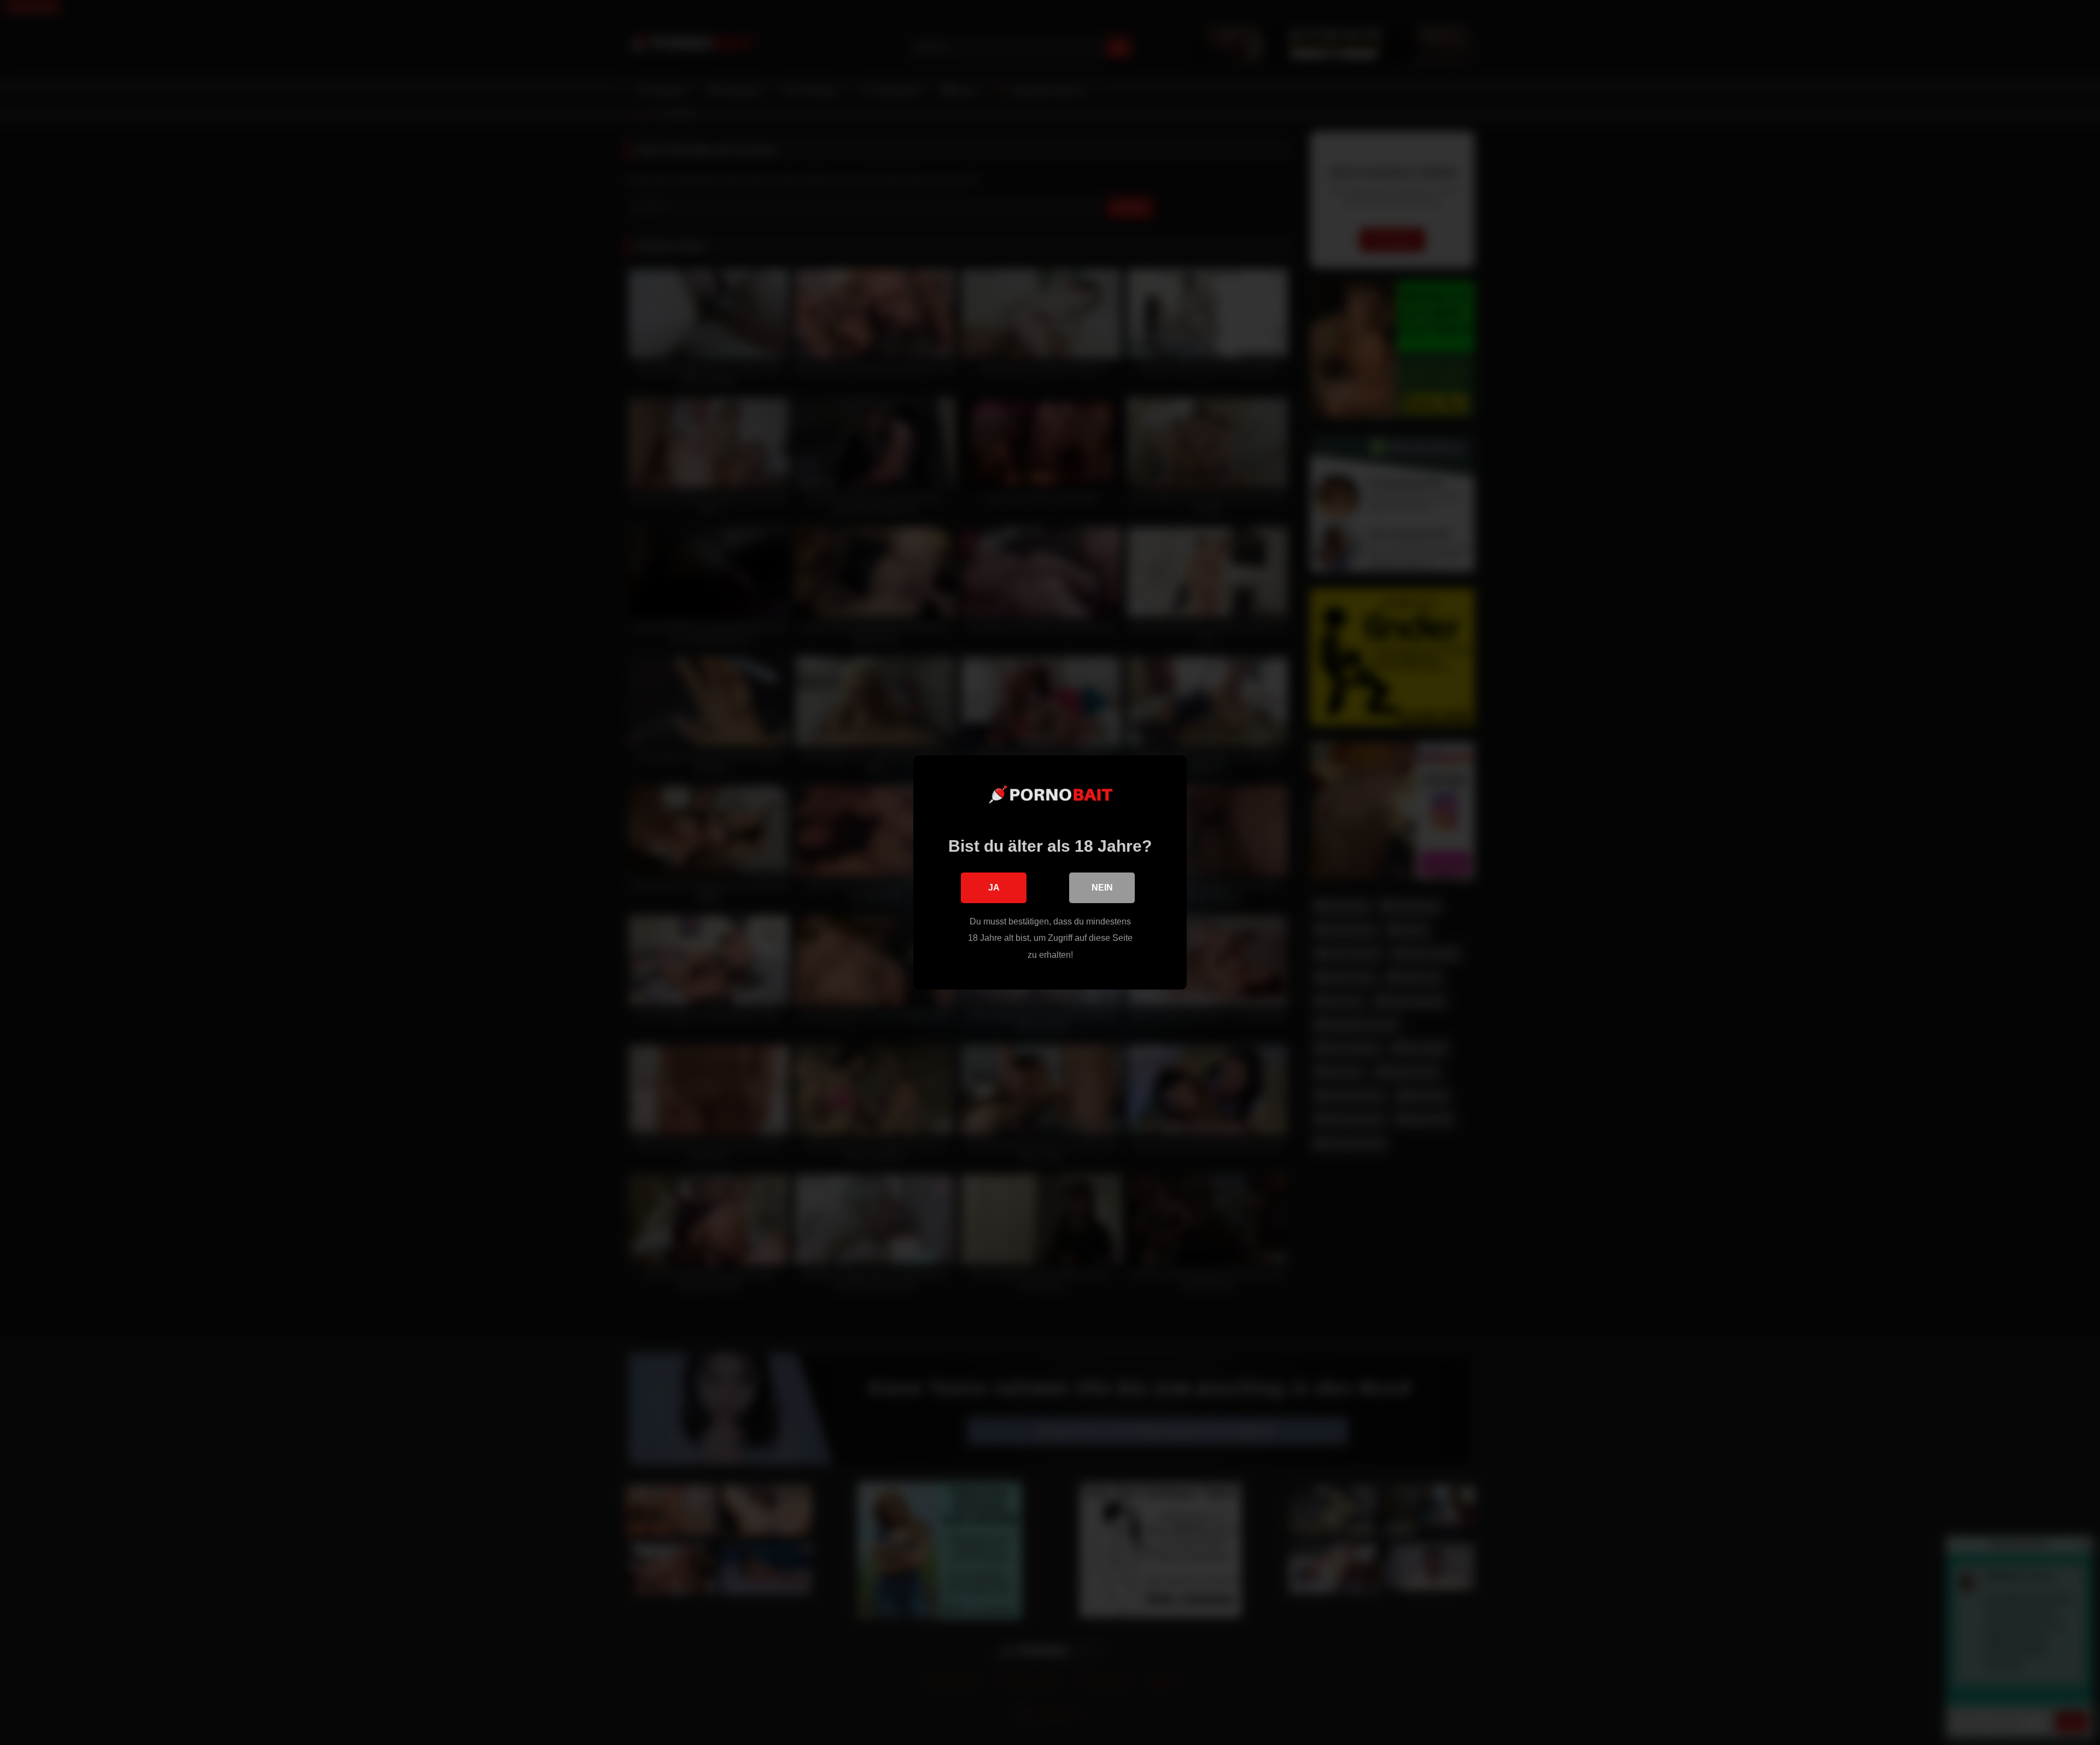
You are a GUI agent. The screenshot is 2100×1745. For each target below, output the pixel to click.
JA (994, 888)
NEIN (1102, 888)
